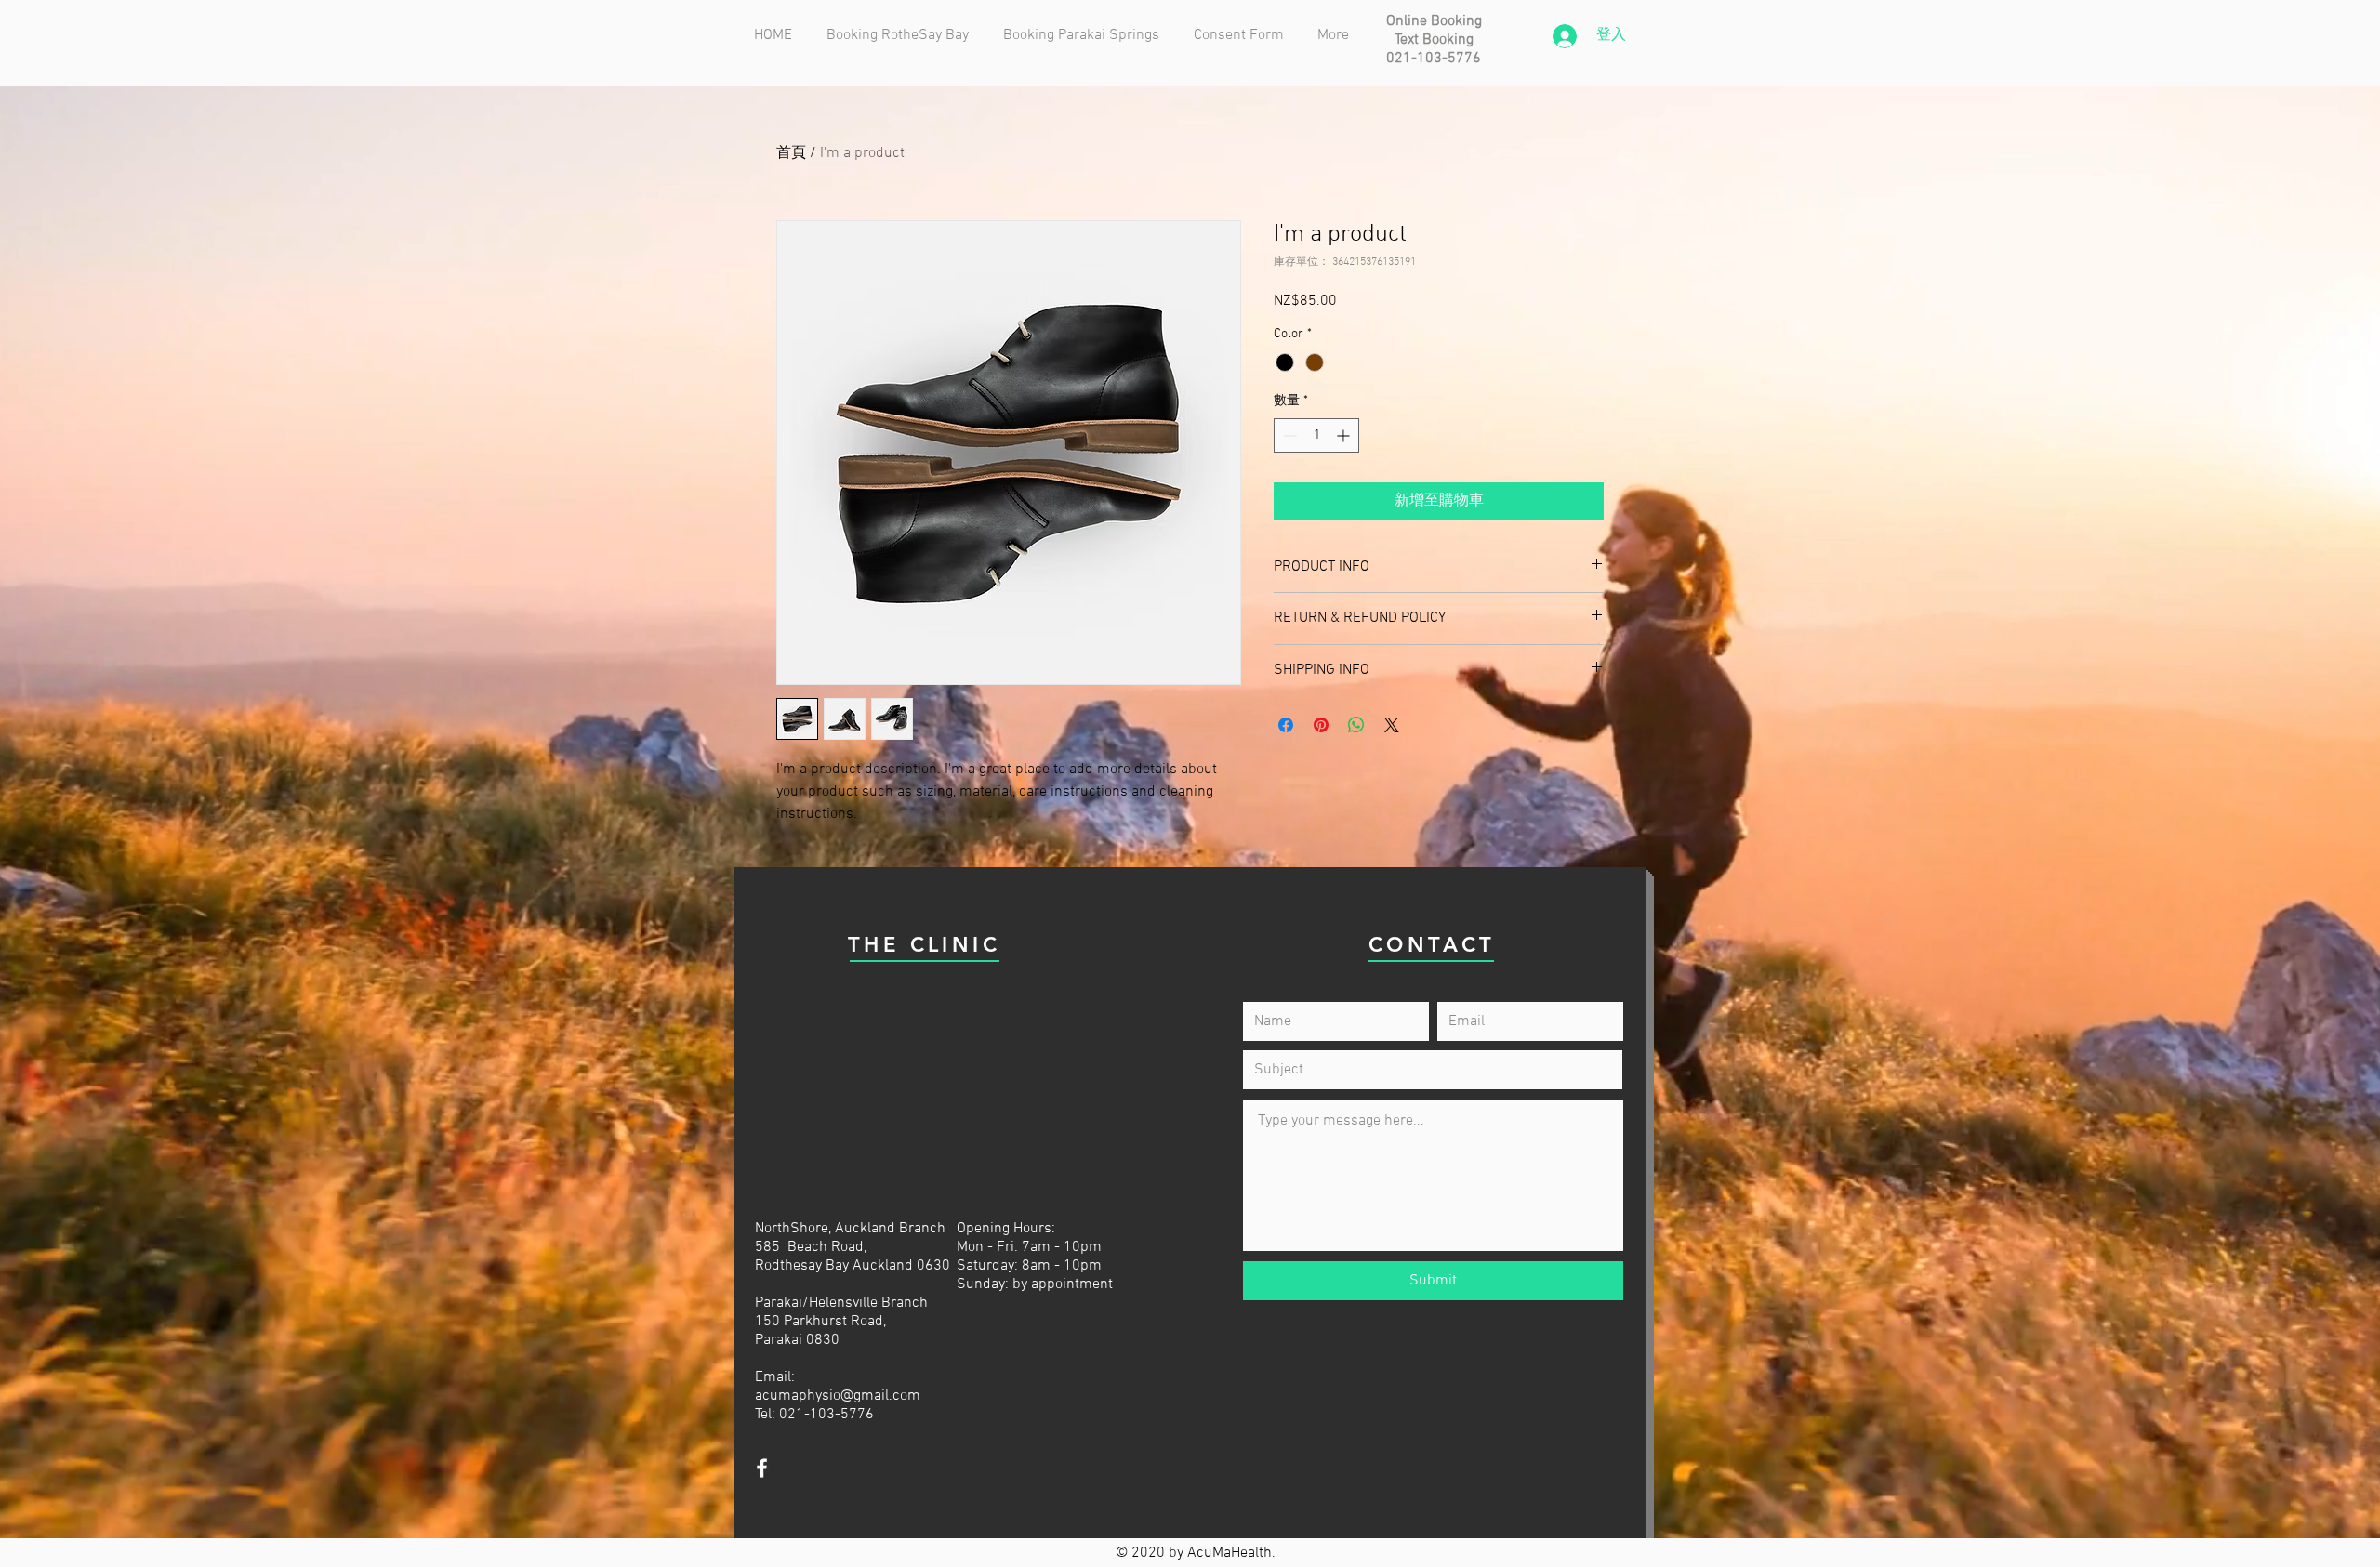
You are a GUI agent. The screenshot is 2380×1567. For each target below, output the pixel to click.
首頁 (791, 153)
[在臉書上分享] (1286, 725)
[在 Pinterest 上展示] (1321, 725)
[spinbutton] (1316, 435)
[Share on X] (1392, 725)
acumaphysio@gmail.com (838, 1396)
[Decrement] (1288, 435)
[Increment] (1345, 435)
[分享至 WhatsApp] (1356, 725)
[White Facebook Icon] (762, 1468)
